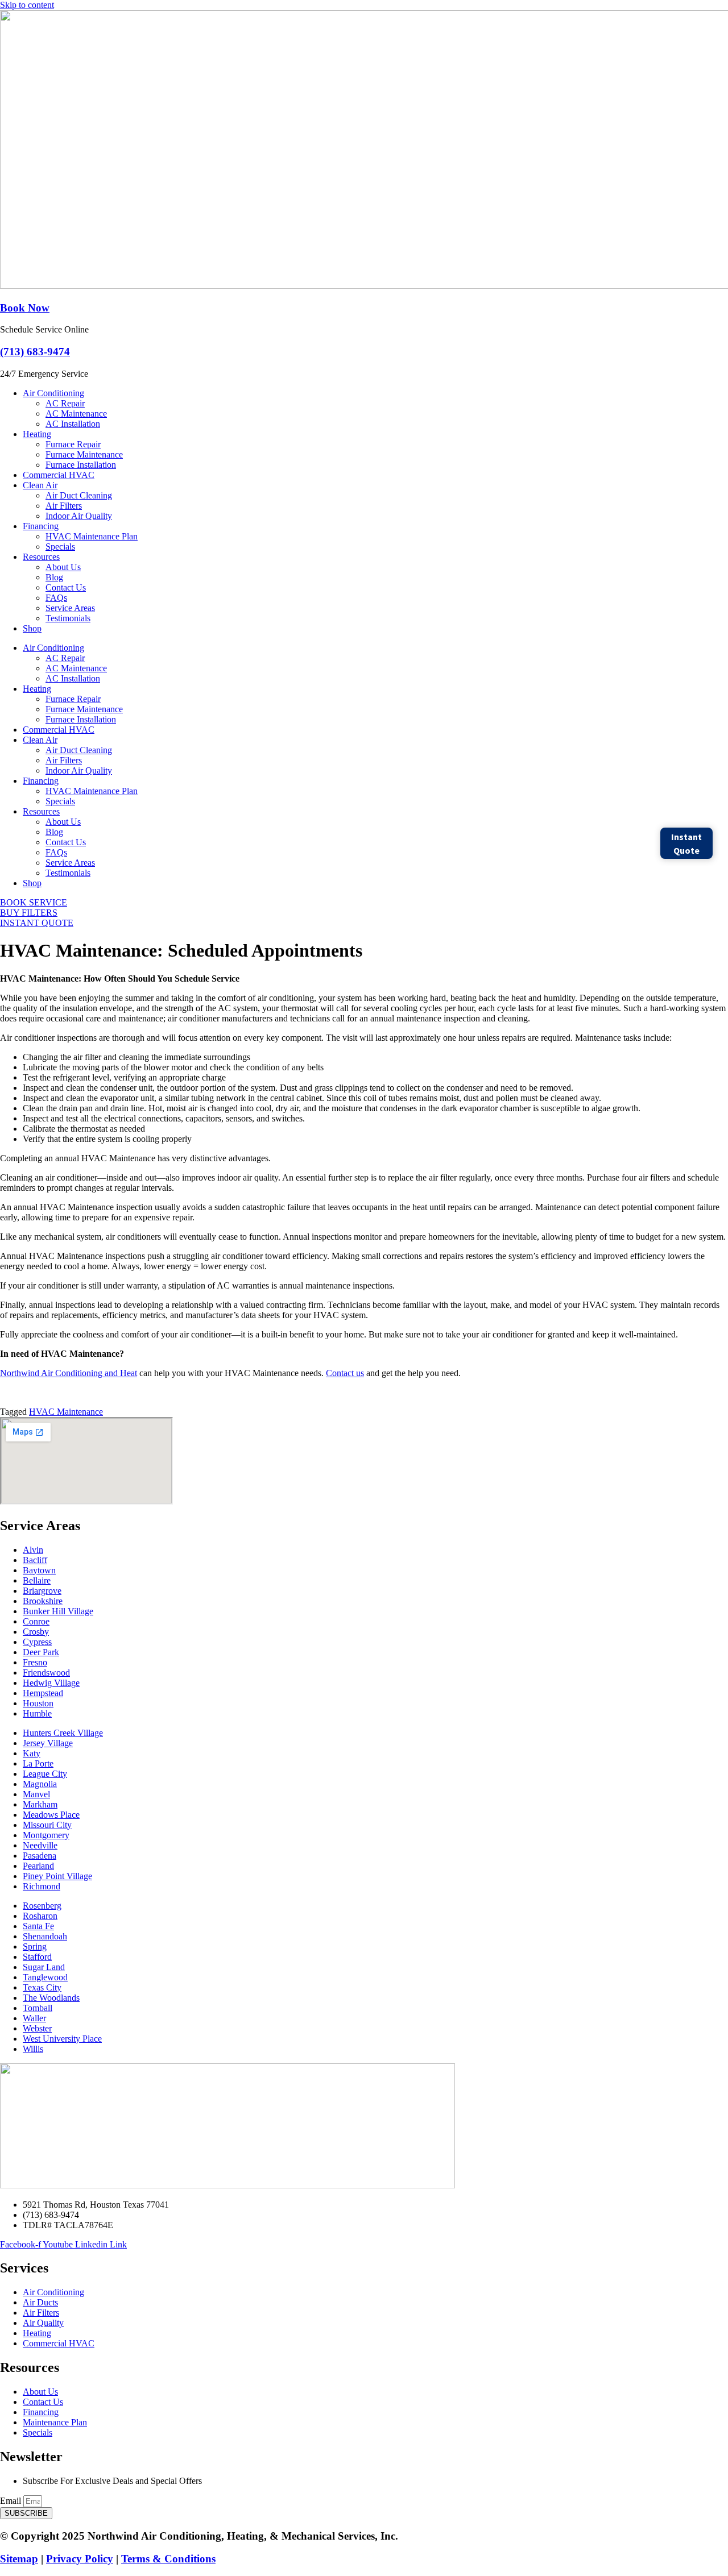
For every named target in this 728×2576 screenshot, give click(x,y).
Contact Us (66, 587)
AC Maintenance (76, 414)
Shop (32, 628)
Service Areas (70, 608)
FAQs (56, 598)
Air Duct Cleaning (79, 495)
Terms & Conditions (168, 2559)
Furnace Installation (81, 465)
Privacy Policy (80, 2559)
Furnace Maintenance (84, 454)
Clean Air (40, 485)
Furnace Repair (73, 444)
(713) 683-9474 (35, 352)
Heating (37, 434)
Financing (41, 526)
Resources (41, 557)
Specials (60, 547)
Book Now (25, 308)
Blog (54, 577)
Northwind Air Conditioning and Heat (69, 1373)
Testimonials (68, 618)
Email (12, 2501)
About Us (63, 567)
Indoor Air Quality (79, 516)
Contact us (345, 1373)
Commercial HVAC (59, 475)
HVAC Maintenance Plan (92, 536)
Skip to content (27, 5)
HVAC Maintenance (66, 1412)
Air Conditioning (53, 393)
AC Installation (73, 424)
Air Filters (64, 506)
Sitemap (19, 2559)
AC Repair (65, 403)
